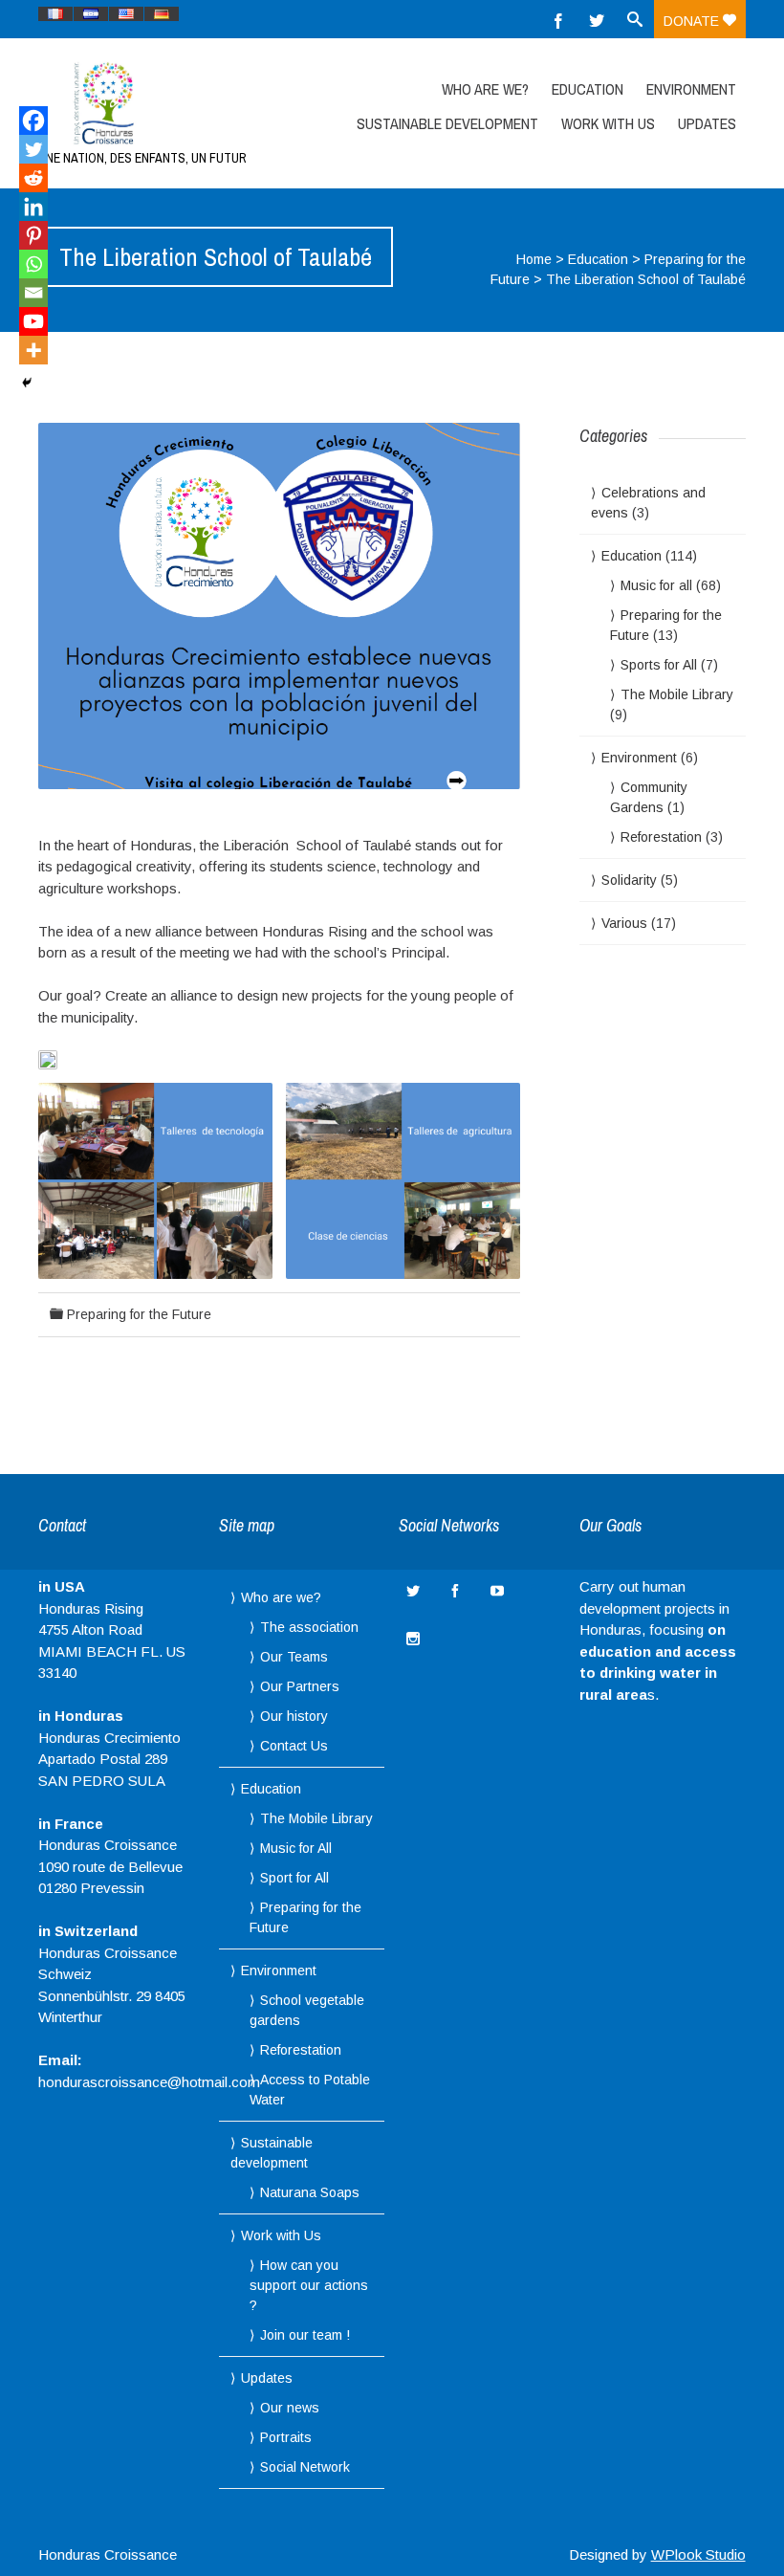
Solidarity (629, 880)
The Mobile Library (677, 694)
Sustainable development (447, 123)
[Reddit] (33, 178)
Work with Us (608, 123)
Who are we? (485, 89)
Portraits (286, 2437)
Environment (691, 89)
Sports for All (659, 665)
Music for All (296, 1848)
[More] (33, 350)
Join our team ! (305, 2335)
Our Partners (300, 1686)
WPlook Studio (698, 2554)
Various (624, 923)
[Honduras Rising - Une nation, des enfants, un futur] (144, 103)
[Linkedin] (33, 207)
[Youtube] (33, 321)
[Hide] (27, 383)
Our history (294, 1716)
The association (309, 1627)
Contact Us (294, 1746)
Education (588, 89)
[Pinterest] (33, 235)
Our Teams (294, 1657)
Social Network (305, 2467)
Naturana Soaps (310, 2192)
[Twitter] (597, 19)
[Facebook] (558, 19)
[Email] (33, 293)
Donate (693, 21)
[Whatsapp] (33, 264)
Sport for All (294, 1878)
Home (534, 259)
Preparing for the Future (139, 1314)
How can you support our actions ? (309, 2285)
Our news (290, 2408)
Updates (707, 123)
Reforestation (661, 837)
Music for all (656, 585)
